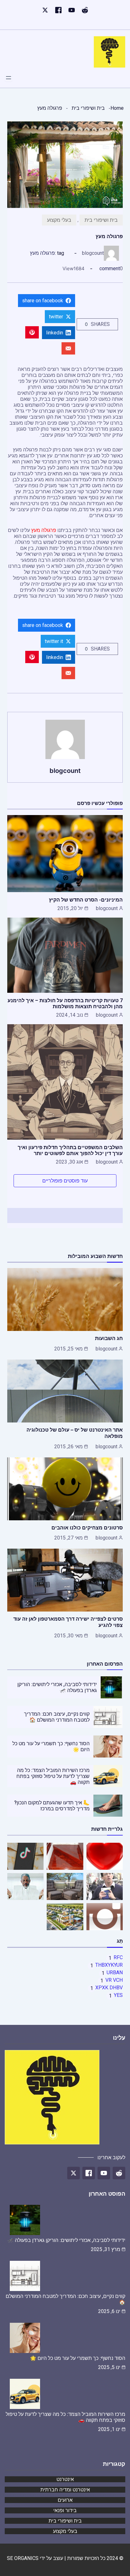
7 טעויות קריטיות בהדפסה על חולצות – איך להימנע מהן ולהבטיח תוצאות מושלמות (65, 1003)
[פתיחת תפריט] (9, 78)
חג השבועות (109, 1338)
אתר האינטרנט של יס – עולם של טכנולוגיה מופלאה (75, 1433)
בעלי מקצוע (59, 220)
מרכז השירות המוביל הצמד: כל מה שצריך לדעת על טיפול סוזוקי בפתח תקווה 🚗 (53, 1776)
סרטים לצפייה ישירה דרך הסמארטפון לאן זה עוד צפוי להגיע (68, 1622)
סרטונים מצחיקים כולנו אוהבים (87, 1528)
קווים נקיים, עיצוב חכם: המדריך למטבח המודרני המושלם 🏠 (57, 1717)
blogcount (93, 253)
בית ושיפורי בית (88, 108)
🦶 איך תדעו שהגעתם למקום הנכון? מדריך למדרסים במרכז (52, 1806)
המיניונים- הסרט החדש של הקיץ (86, 900)
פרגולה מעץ (42, 253)
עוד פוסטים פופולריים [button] (65, 1181)
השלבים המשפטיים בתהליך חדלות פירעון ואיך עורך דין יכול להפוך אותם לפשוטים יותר (70, 1150)
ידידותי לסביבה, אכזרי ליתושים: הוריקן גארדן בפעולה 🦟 (66, 2240)
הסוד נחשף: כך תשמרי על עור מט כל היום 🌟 (78, 2358)
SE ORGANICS (23, 2558)
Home (117, 108)
